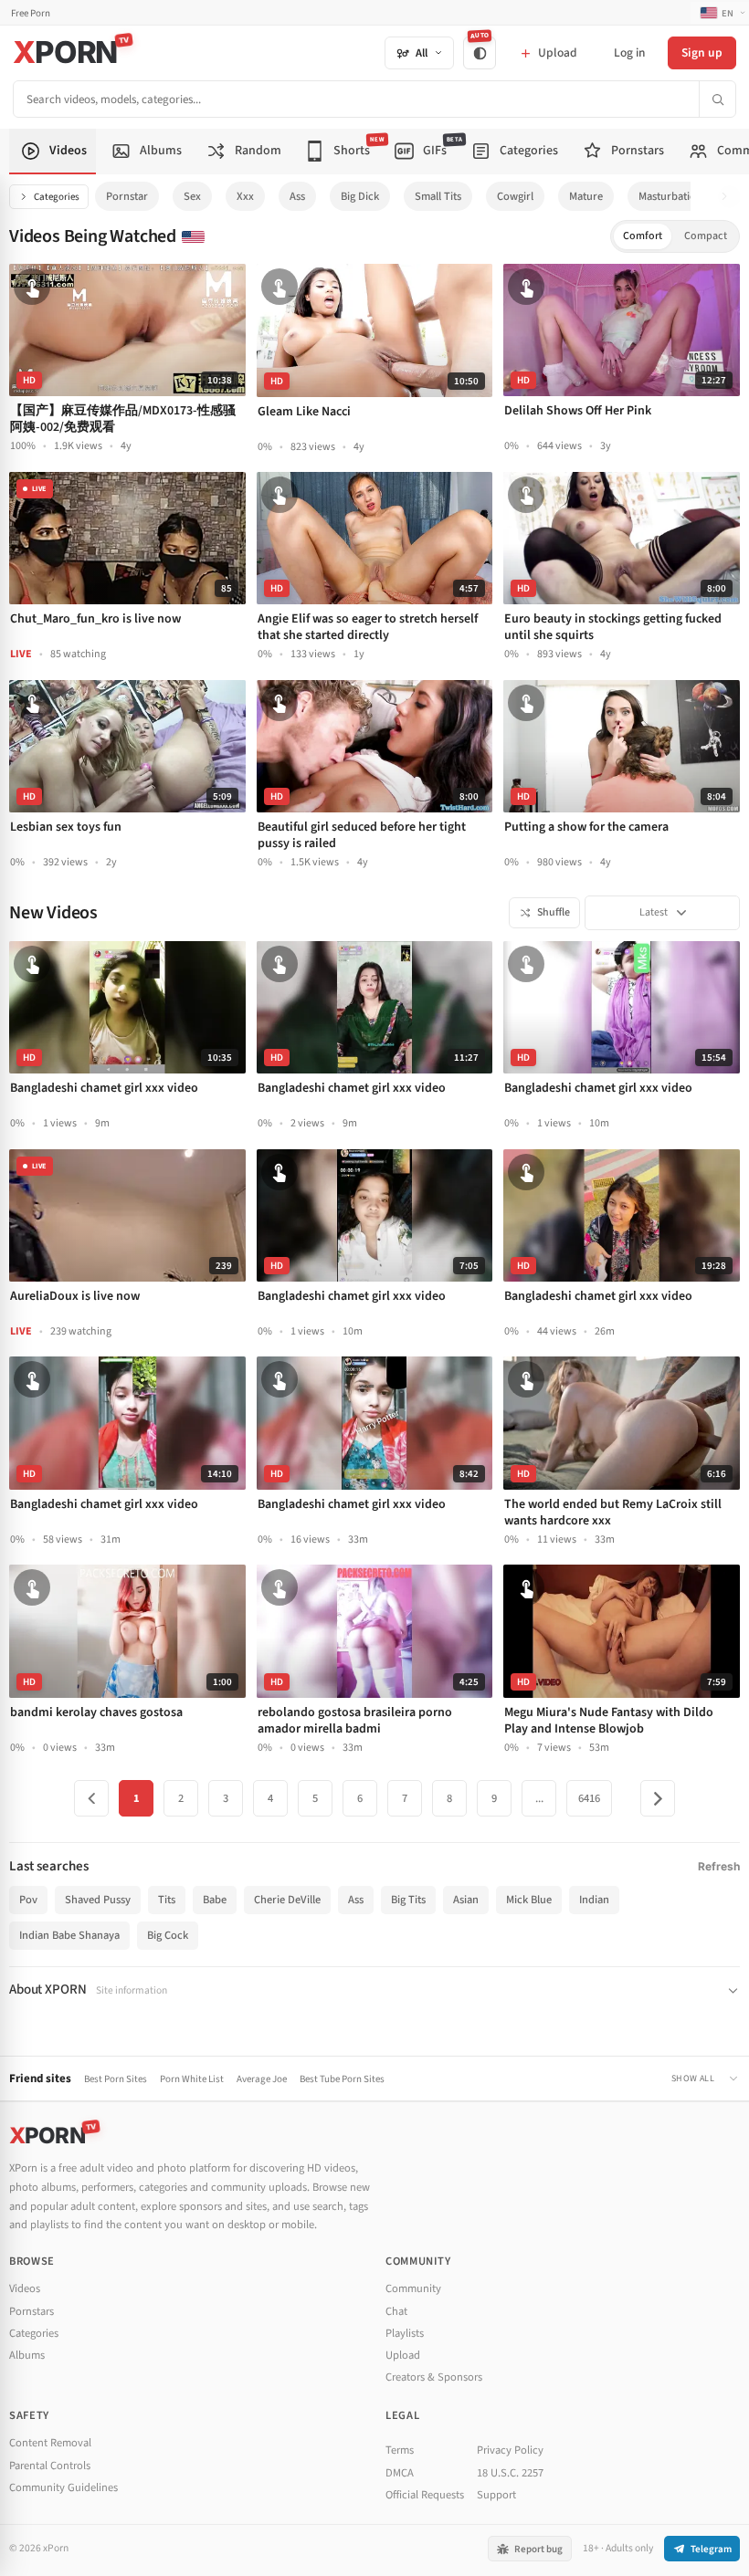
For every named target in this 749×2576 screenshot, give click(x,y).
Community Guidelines (63, 2487)
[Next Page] (658, 1798)
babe (215, 1900)
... (539, 1798)
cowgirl (515, 196)
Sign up (702, 52)
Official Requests (425, 2495)
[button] (729, 197)
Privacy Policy (510, 2450)
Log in (629, 52)
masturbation (670, 196)
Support (496, 2495)
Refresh (719, 1866)
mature (586, 196)
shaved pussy (98, 1900)
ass (297, 196)
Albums (27, 2355)
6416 (589, 1798)
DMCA (400, 2473)
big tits (408, 1900)
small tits (438, 196)
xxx (245, 196)
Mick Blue (529, 1900)
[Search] (717, 99)
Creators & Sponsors (434, 2377)
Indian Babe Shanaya (69, 1935)
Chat (396, 2311)
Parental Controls (50, 2466)
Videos (25, 2288)
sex (192, 196)
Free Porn (31, 13)
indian (594, 1900)
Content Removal (50, 2443)
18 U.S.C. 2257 (510, 2473)
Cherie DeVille (287, 1900)
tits (167, 1900)
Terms (400, 2450)
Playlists (405, 2333)
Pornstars (32, 2311)
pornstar (127, 196)
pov (28, 1900)
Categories (57, 197)
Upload (403, 2355)
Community (413, 2288)
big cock (168, 1935)
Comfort (643, 236)
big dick (360, 196)
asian (466, 1900)
